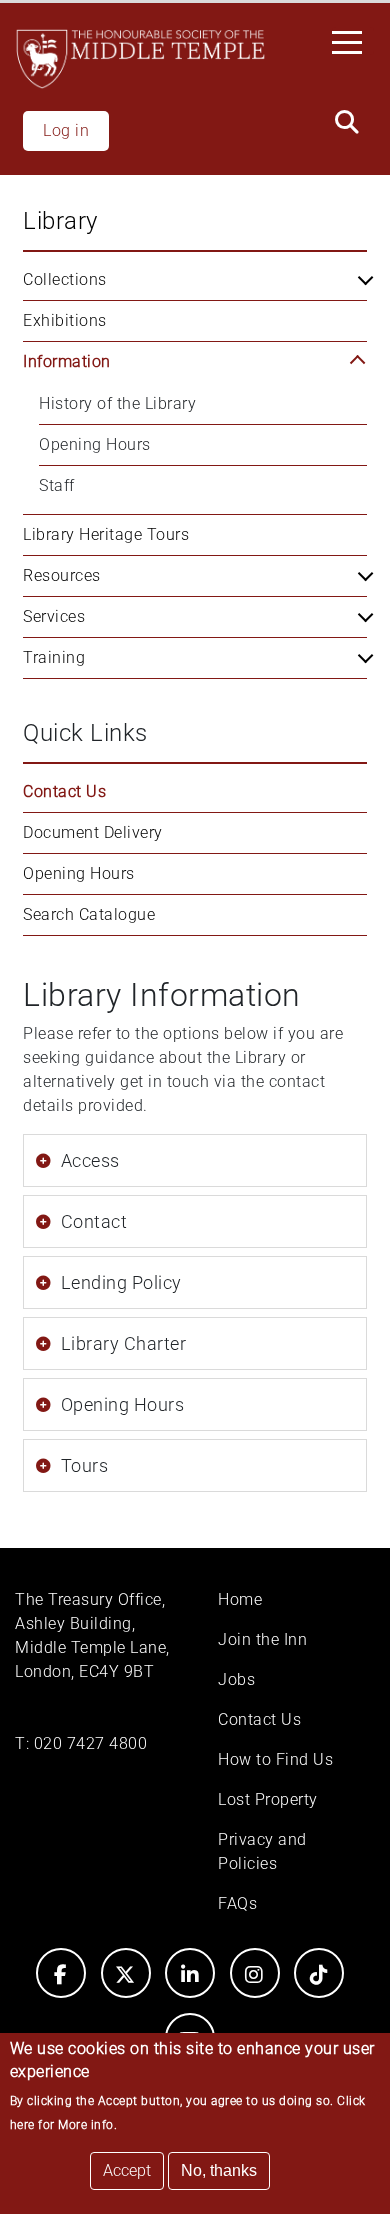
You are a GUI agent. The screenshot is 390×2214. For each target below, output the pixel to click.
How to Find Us (275, 1759)
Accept (127, 2170)
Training (54, 657)
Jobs (236, 1679)
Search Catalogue (89, 914)
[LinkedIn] (190, 1973)
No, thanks (219, 2170)
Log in (66, 130)
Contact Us (64, 791)
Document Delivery (93, 832)
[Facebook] (61, 1973)
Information (67, 361)
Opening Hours (95, 444)
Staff (57, 485)
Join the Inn (262, 1639)
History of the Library (117, 403)
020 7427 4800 (91, 1743)
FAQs (237, 1903)
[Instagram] (255, 1973)
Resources (62, 575)
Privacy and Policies (262, 1851)
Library (60, 221)
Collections (65, 279)
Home (240, 1599)
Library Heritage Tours (106, 534)
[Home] (140, 59)
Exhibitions (65, 320)
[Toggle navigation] (353, 41)
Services (54, 616)
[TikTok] (319, 1973)
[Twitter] (126, 1973)
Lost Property (268, 1799)
